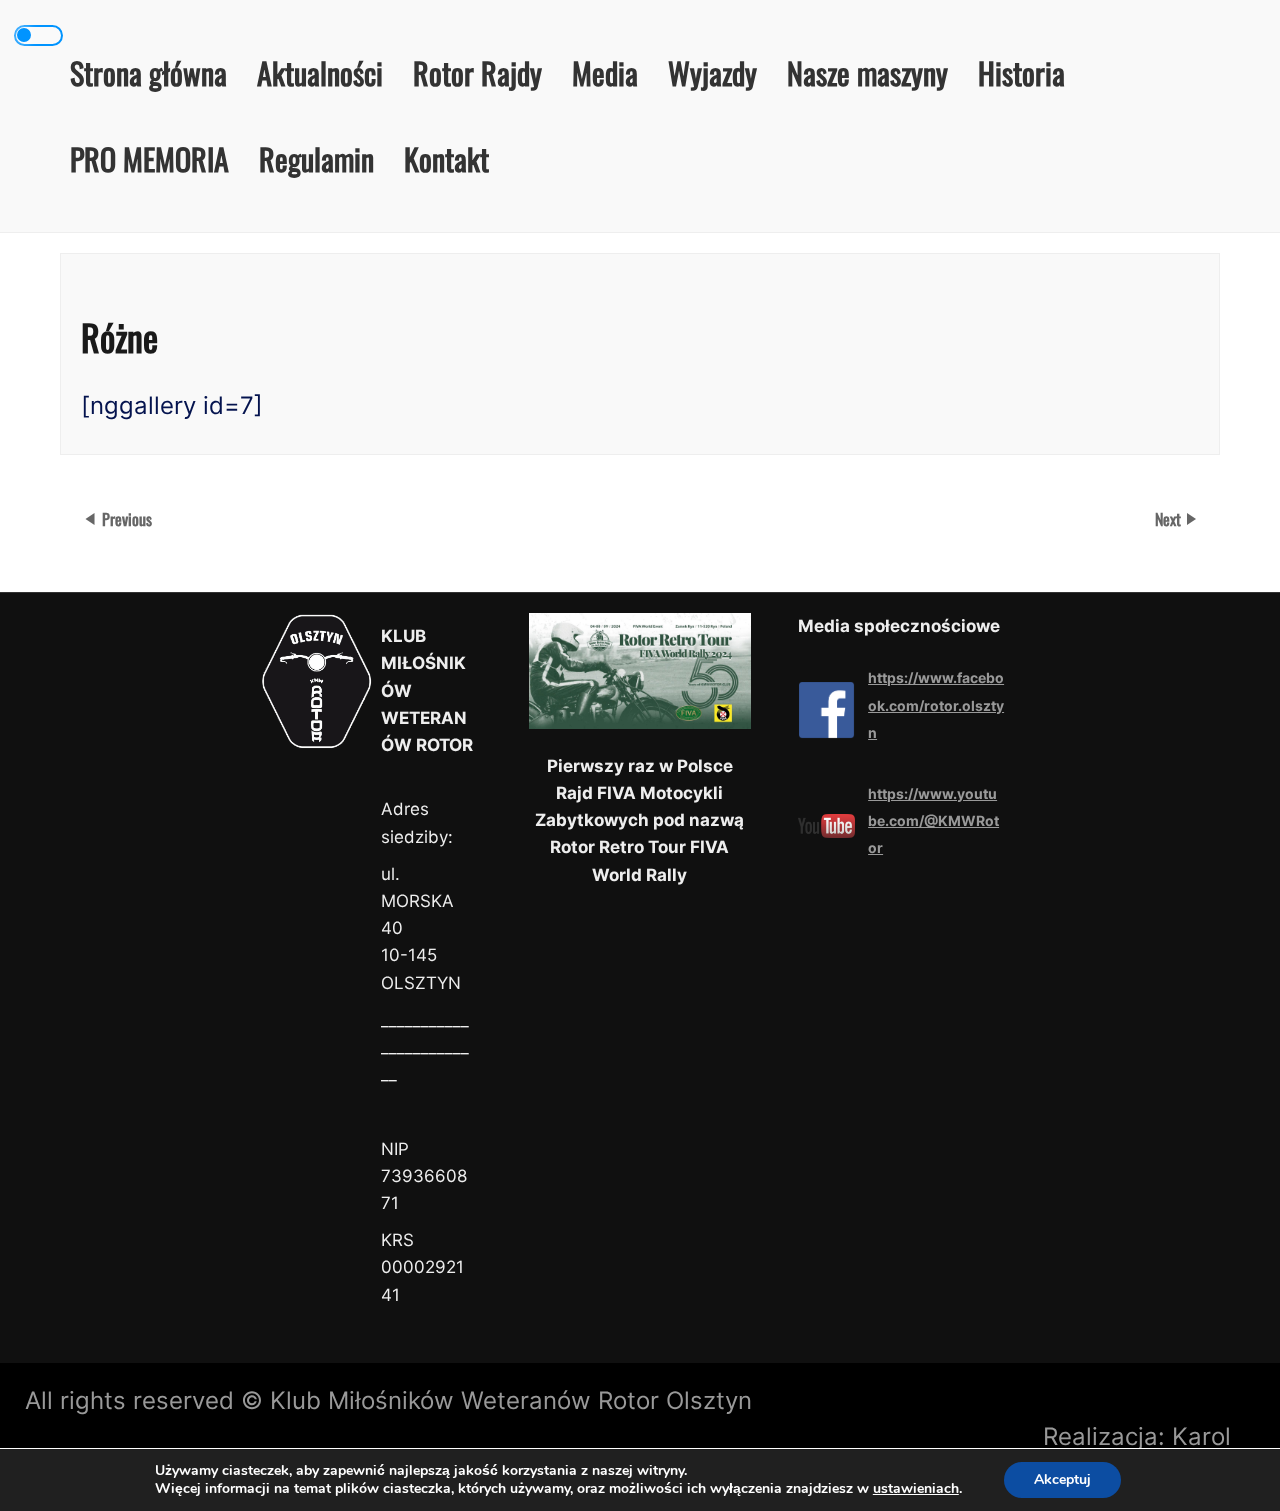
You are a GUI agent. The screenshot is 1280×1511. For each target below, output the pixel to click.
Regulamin (316, 158)
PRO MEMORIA (149, 158)
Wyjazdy (712, 72)
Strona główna (148, 72)
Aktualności (320, 72)
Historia (1021, 72)
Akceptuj (1062, 1479)
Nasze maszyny (867, 72)
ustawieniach (916, 1489)
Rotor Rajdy (477, 72)
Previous (127, 519)
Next (1170, 519)
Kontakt (446, 158)
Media (605, 72)
